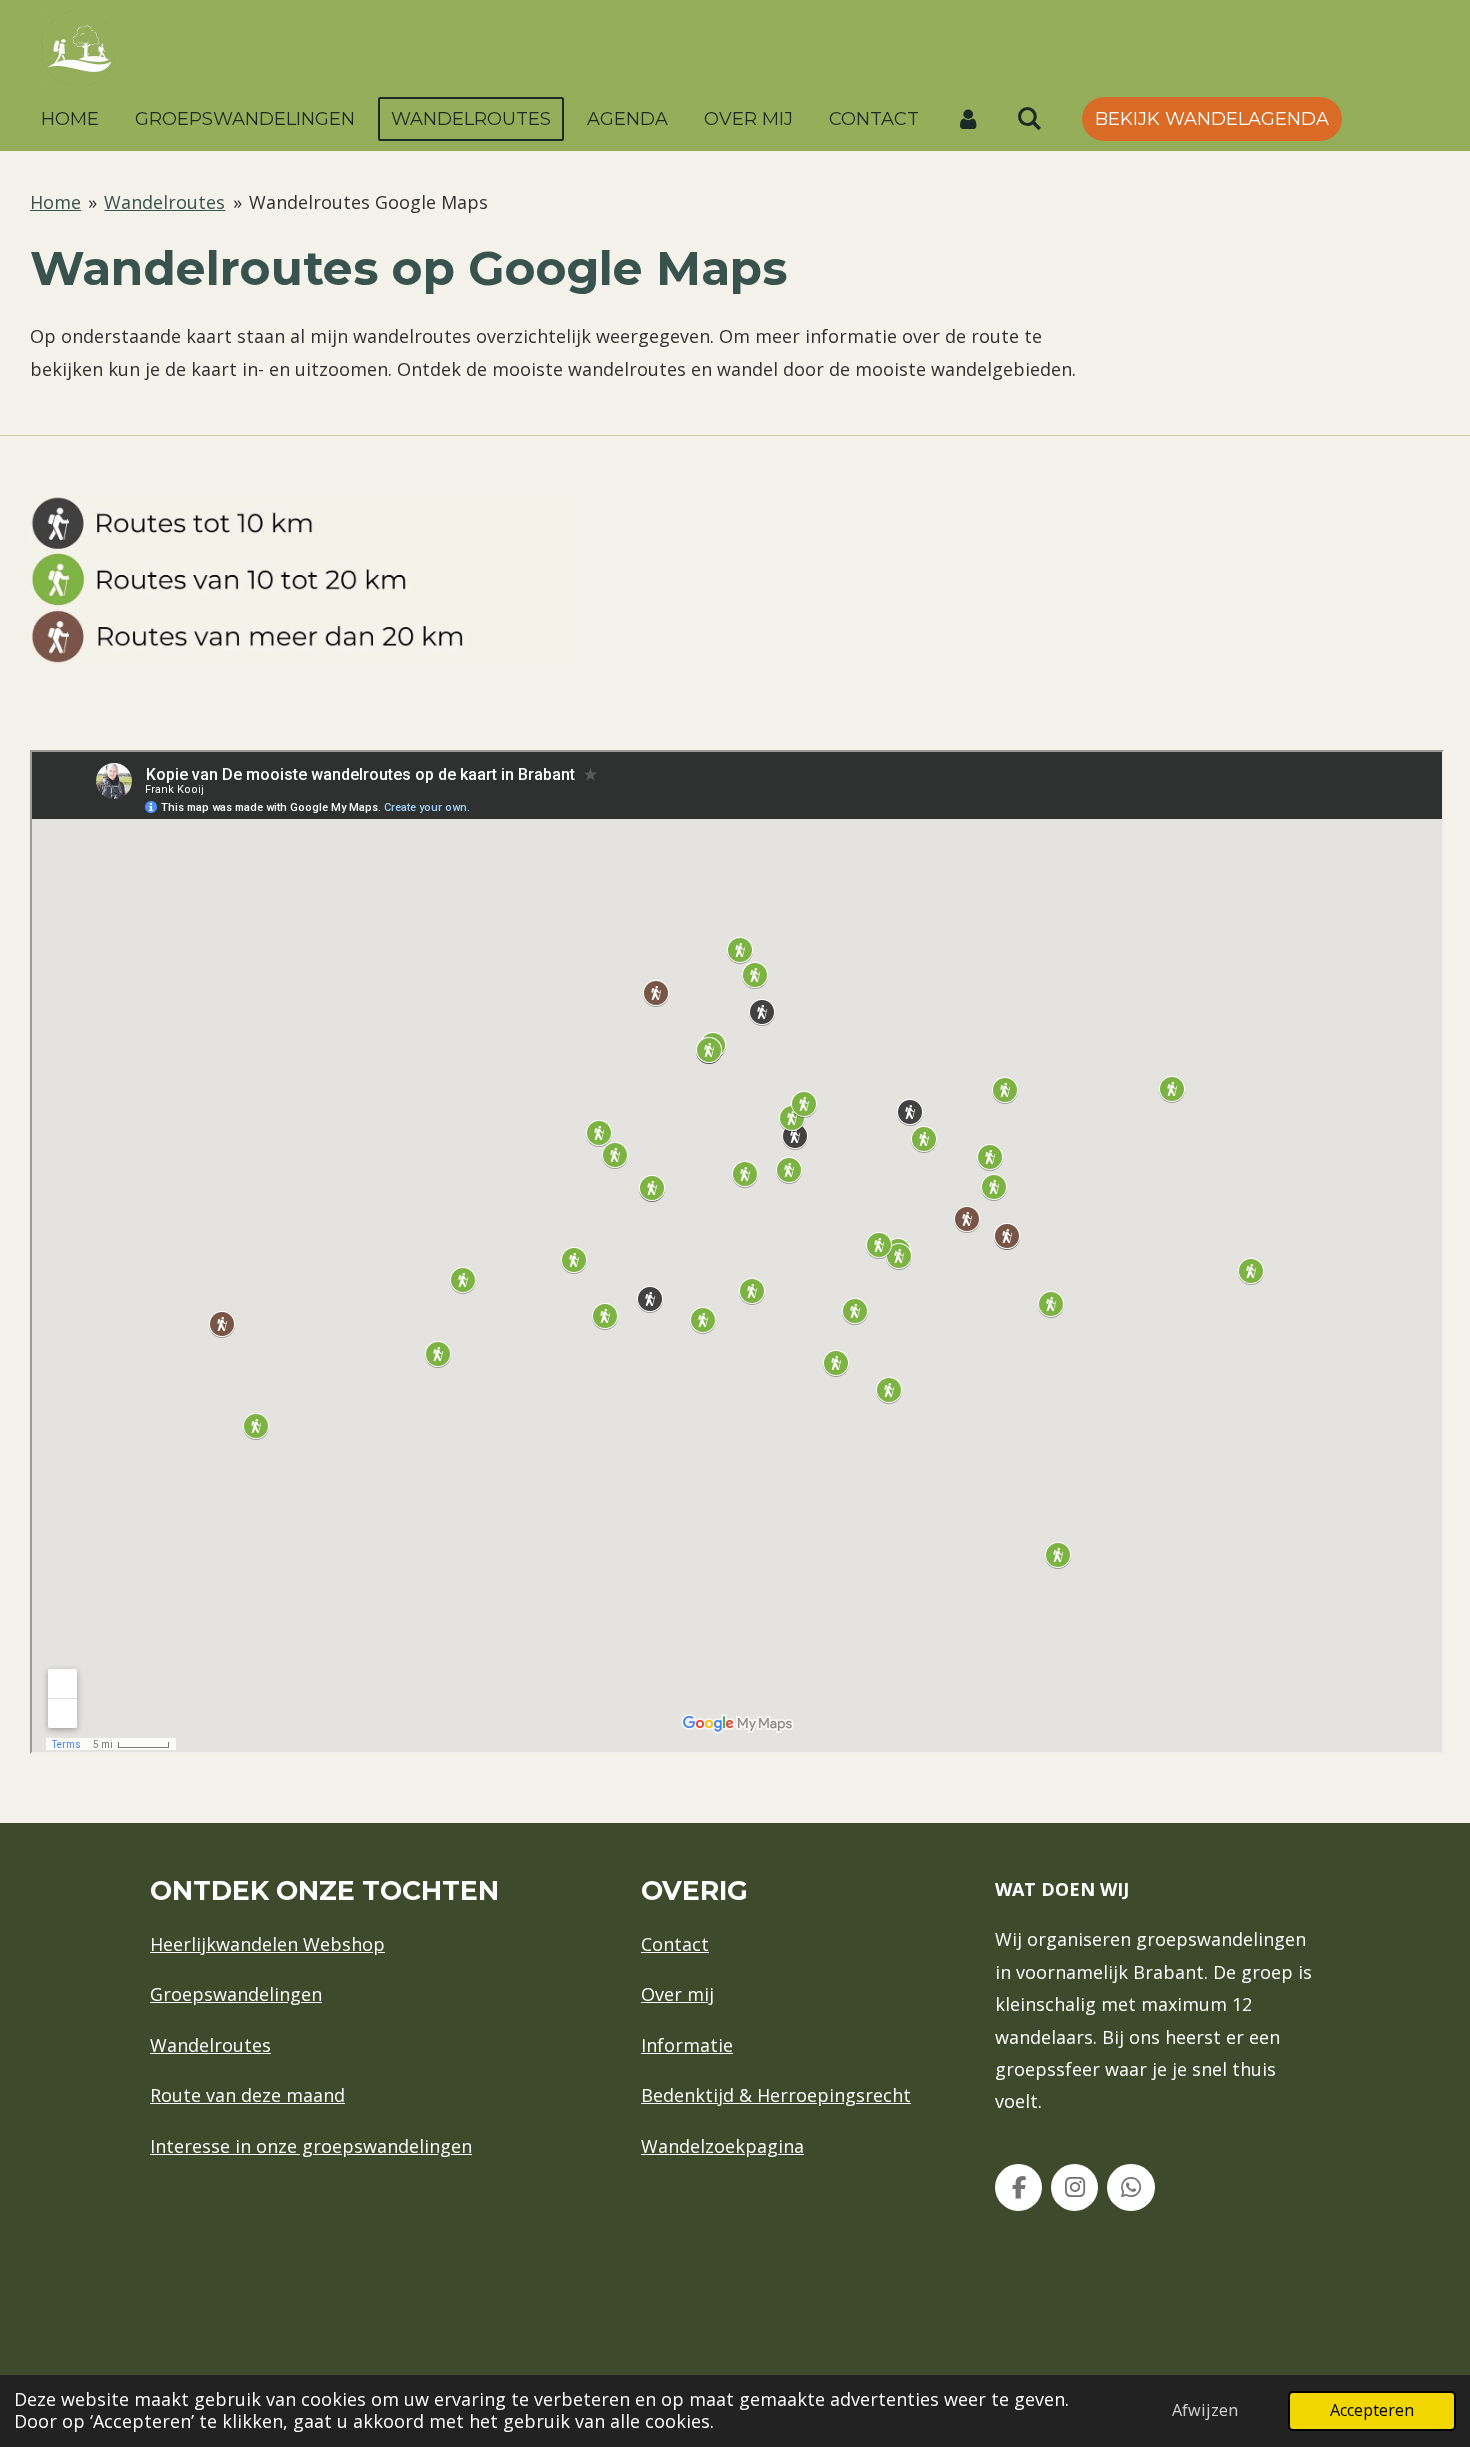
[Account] (967, 119)
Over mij (677, 1994)
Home (55, 202)
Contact (675, 1944)
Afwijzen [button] (1205, 2410)
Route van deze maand (247, 2095)
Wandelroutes (164, 202)
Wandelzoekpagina (722, 2146)
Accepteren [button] (1372, 2410)
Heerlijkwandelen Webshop (267, 1944)
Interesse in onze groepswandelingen (311, 2146)
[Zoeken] (1028, 119)
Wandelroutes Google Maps (368, 202)
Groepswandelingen (236, 1994)
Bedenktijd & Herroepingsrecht (776, 2095)
